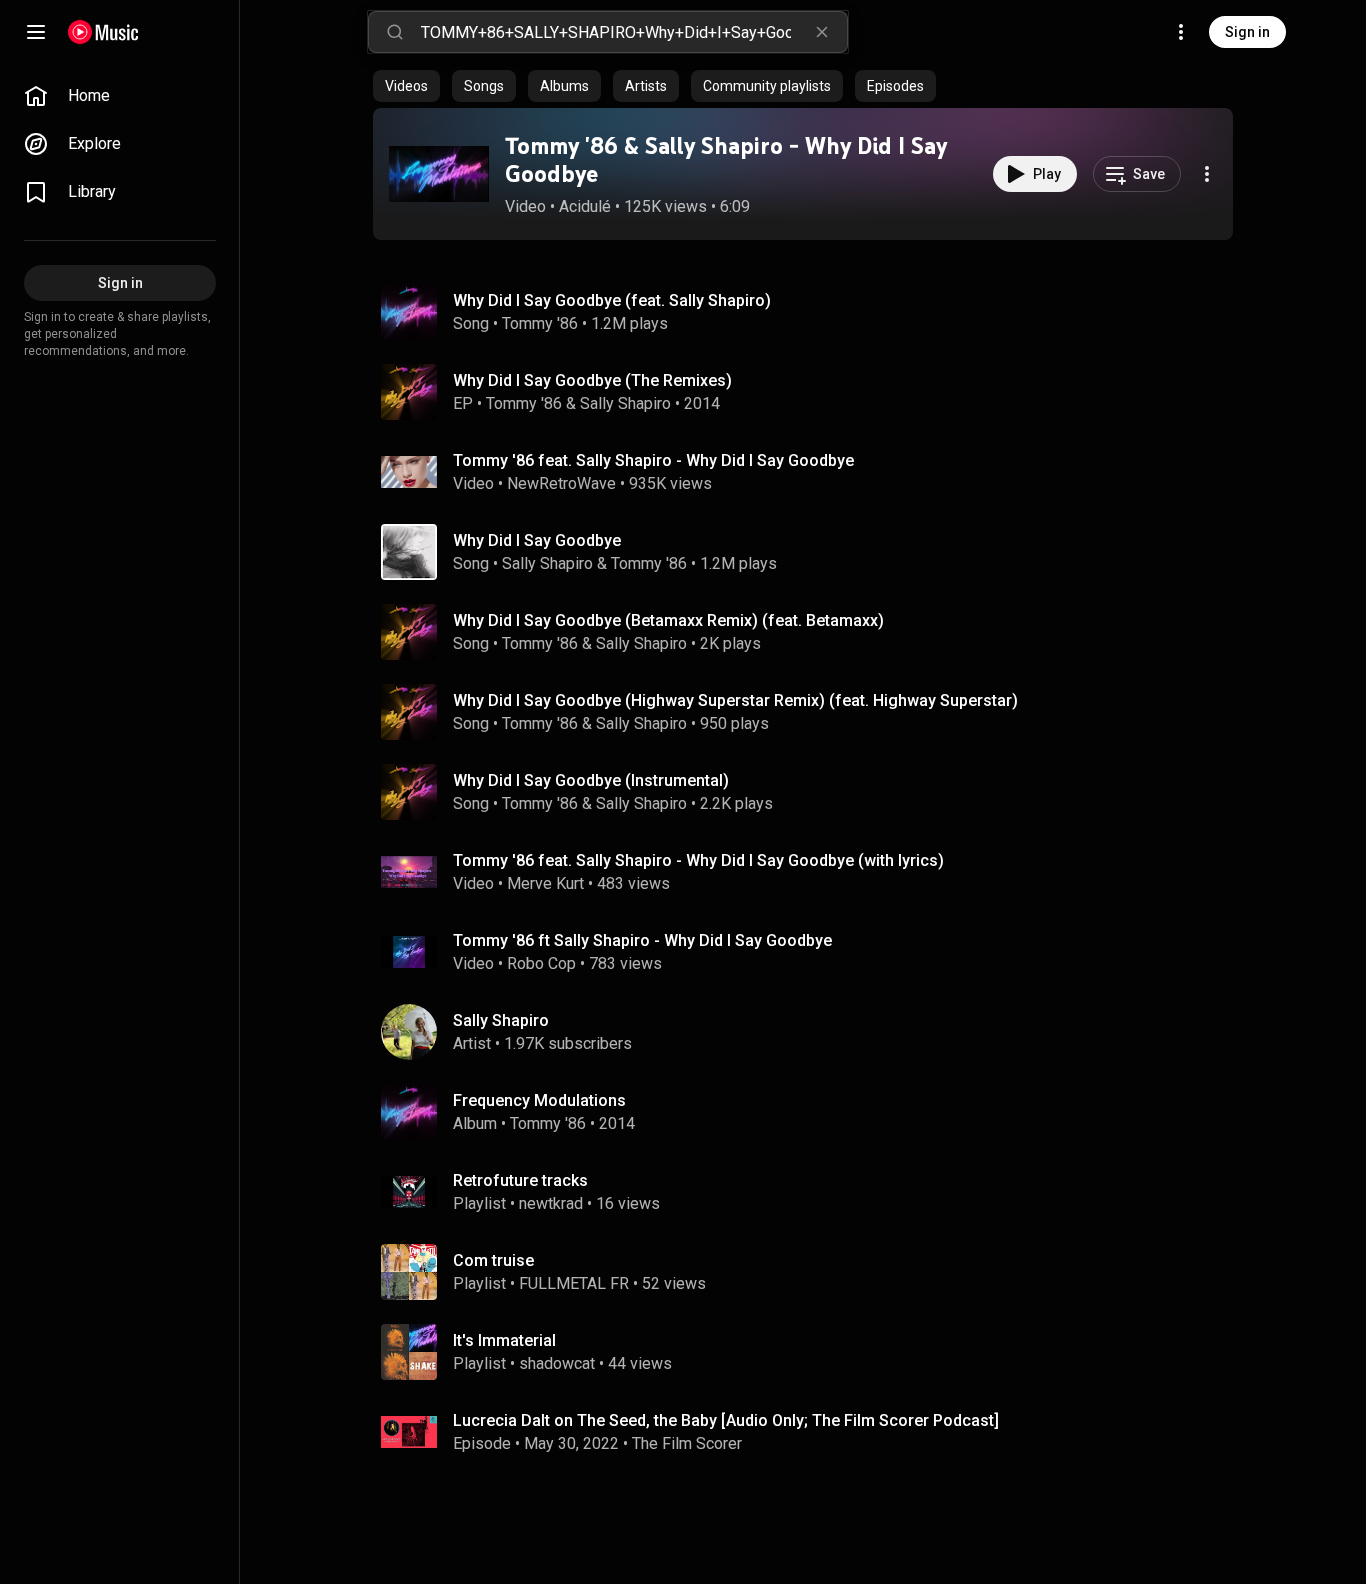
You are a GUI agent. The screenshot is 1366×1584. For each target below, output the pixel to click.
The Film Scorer (687, 1443)
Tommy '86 (540, 323)
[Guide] (36, 32)
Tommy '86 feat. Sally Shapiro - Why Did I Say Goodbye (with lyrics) (698, 860)
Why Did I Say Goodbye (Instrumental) (591, 780)
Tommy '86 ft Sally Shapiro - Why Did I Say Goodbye (642, 940)
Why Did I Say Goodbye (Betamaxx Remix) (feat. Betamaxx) (668, 620)
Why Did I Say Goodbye (537, 540)
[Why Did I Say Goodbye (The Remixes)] (811, 392)
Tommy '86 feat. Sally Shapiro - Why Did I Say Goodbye (653, 460)
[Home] (103, 32)
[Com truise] (811, 1272)
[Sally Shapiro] (811, 1032)
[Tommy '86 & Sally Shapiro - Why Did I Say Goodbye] (439, 174)
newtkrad (551, 1203)
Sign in (1247, 32)
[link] (120, 96)
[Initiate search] (395, 32)
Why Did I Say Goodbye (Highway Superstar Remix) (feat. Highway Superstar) (735, 700)
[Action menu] (1207, 174)
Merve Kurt (545, 883)
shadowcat (557, 1363)
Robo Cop (541, 963)
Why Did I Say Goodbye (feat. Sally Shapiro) (612, 300)
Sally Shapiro (625, 403)
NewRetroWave (561, 483)
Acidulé (585, 206)
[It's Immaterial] (811, 1352)
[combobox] (634, 32)
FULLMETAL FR (574, 1283)
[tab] (406, 86)
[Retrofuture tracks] (811, 1192)
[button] (439, 174)
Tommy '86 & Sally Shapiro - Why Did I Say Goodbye (726, 160)
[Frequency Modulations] (811, 1112)
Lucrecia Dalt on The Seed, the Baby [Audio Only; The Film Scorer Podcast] (726, 1420)
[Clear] (822, 32)
